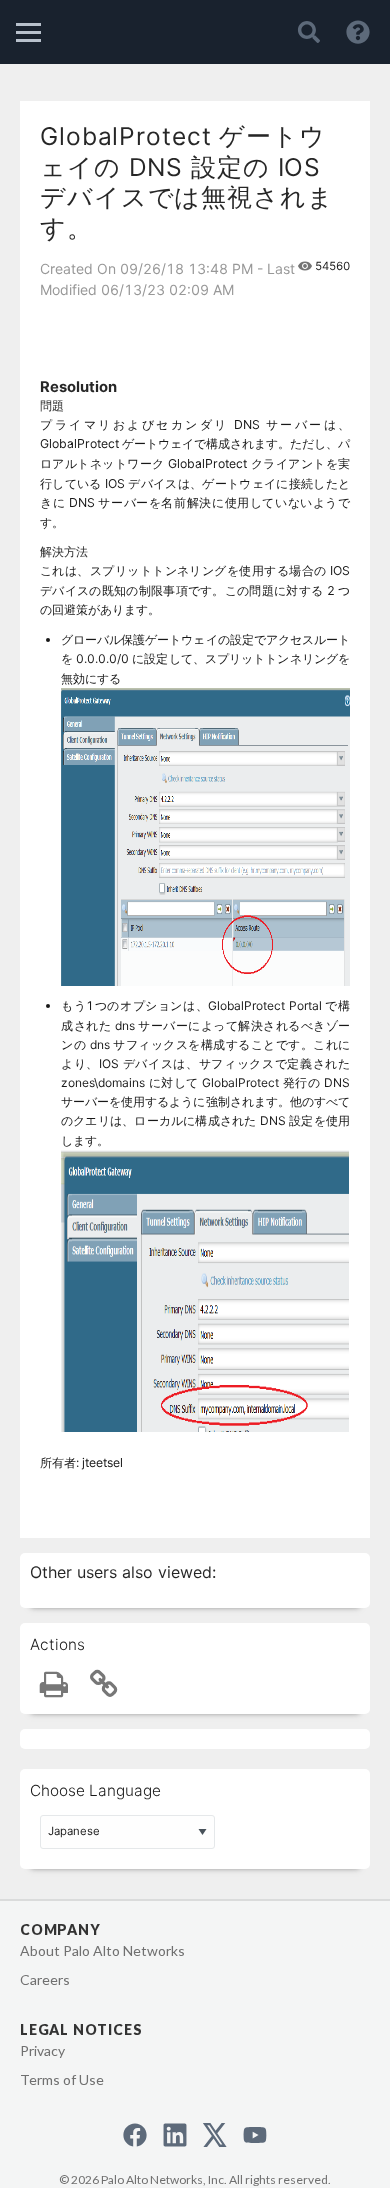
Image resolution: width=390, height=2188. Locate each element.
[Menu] (28, 32)
